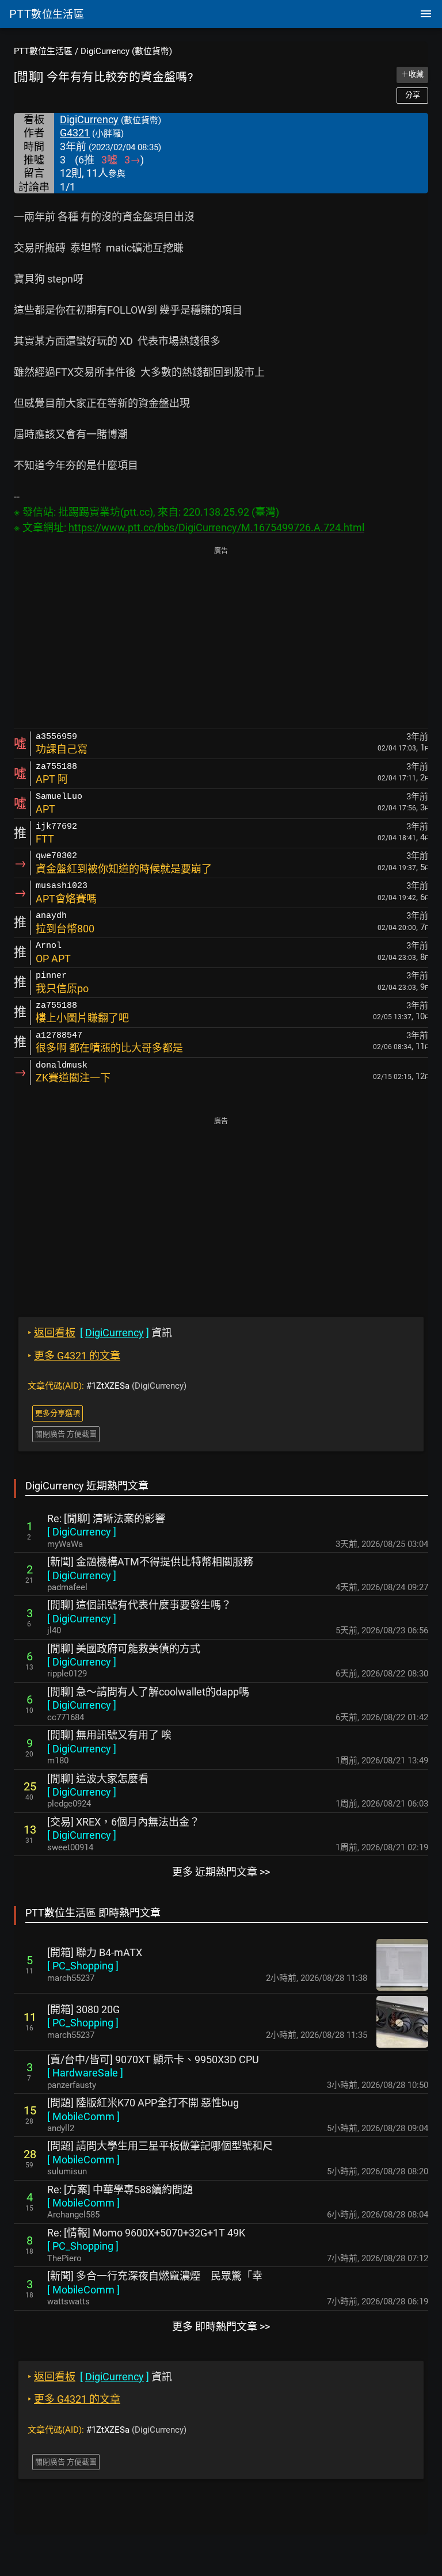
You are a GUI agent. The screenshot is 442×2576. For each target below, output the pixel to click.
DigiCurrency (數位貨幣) (126, 51)
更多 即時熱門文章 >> (221, 2327)
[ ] (82, 1532)
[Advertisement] (221, 639)
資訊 (100, 1333)
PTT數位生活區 (43, 51)
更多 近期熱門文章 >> (221, 1872)
